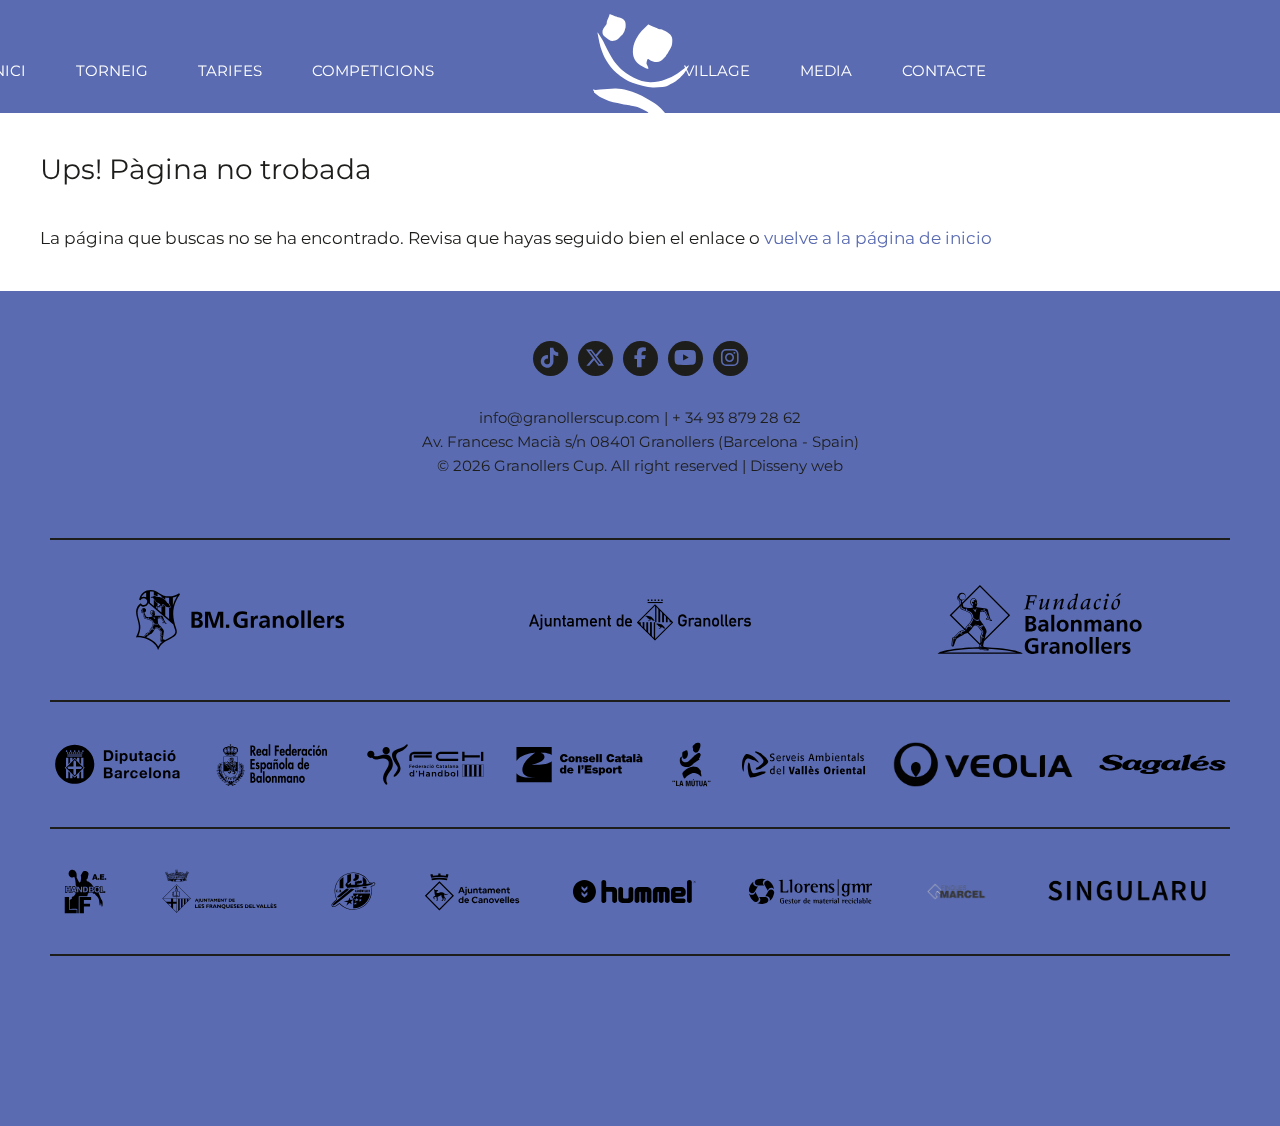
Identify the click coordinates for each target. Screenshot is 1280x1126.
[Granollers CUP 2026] (640, 171)
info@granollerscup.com (569, 417)
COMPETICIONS (373, 70)
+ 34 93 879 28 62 (736, 417)
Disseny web (796, 465)
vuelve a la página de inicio (878, 238)
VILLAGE (717, 70)
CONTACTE (944, 70)
